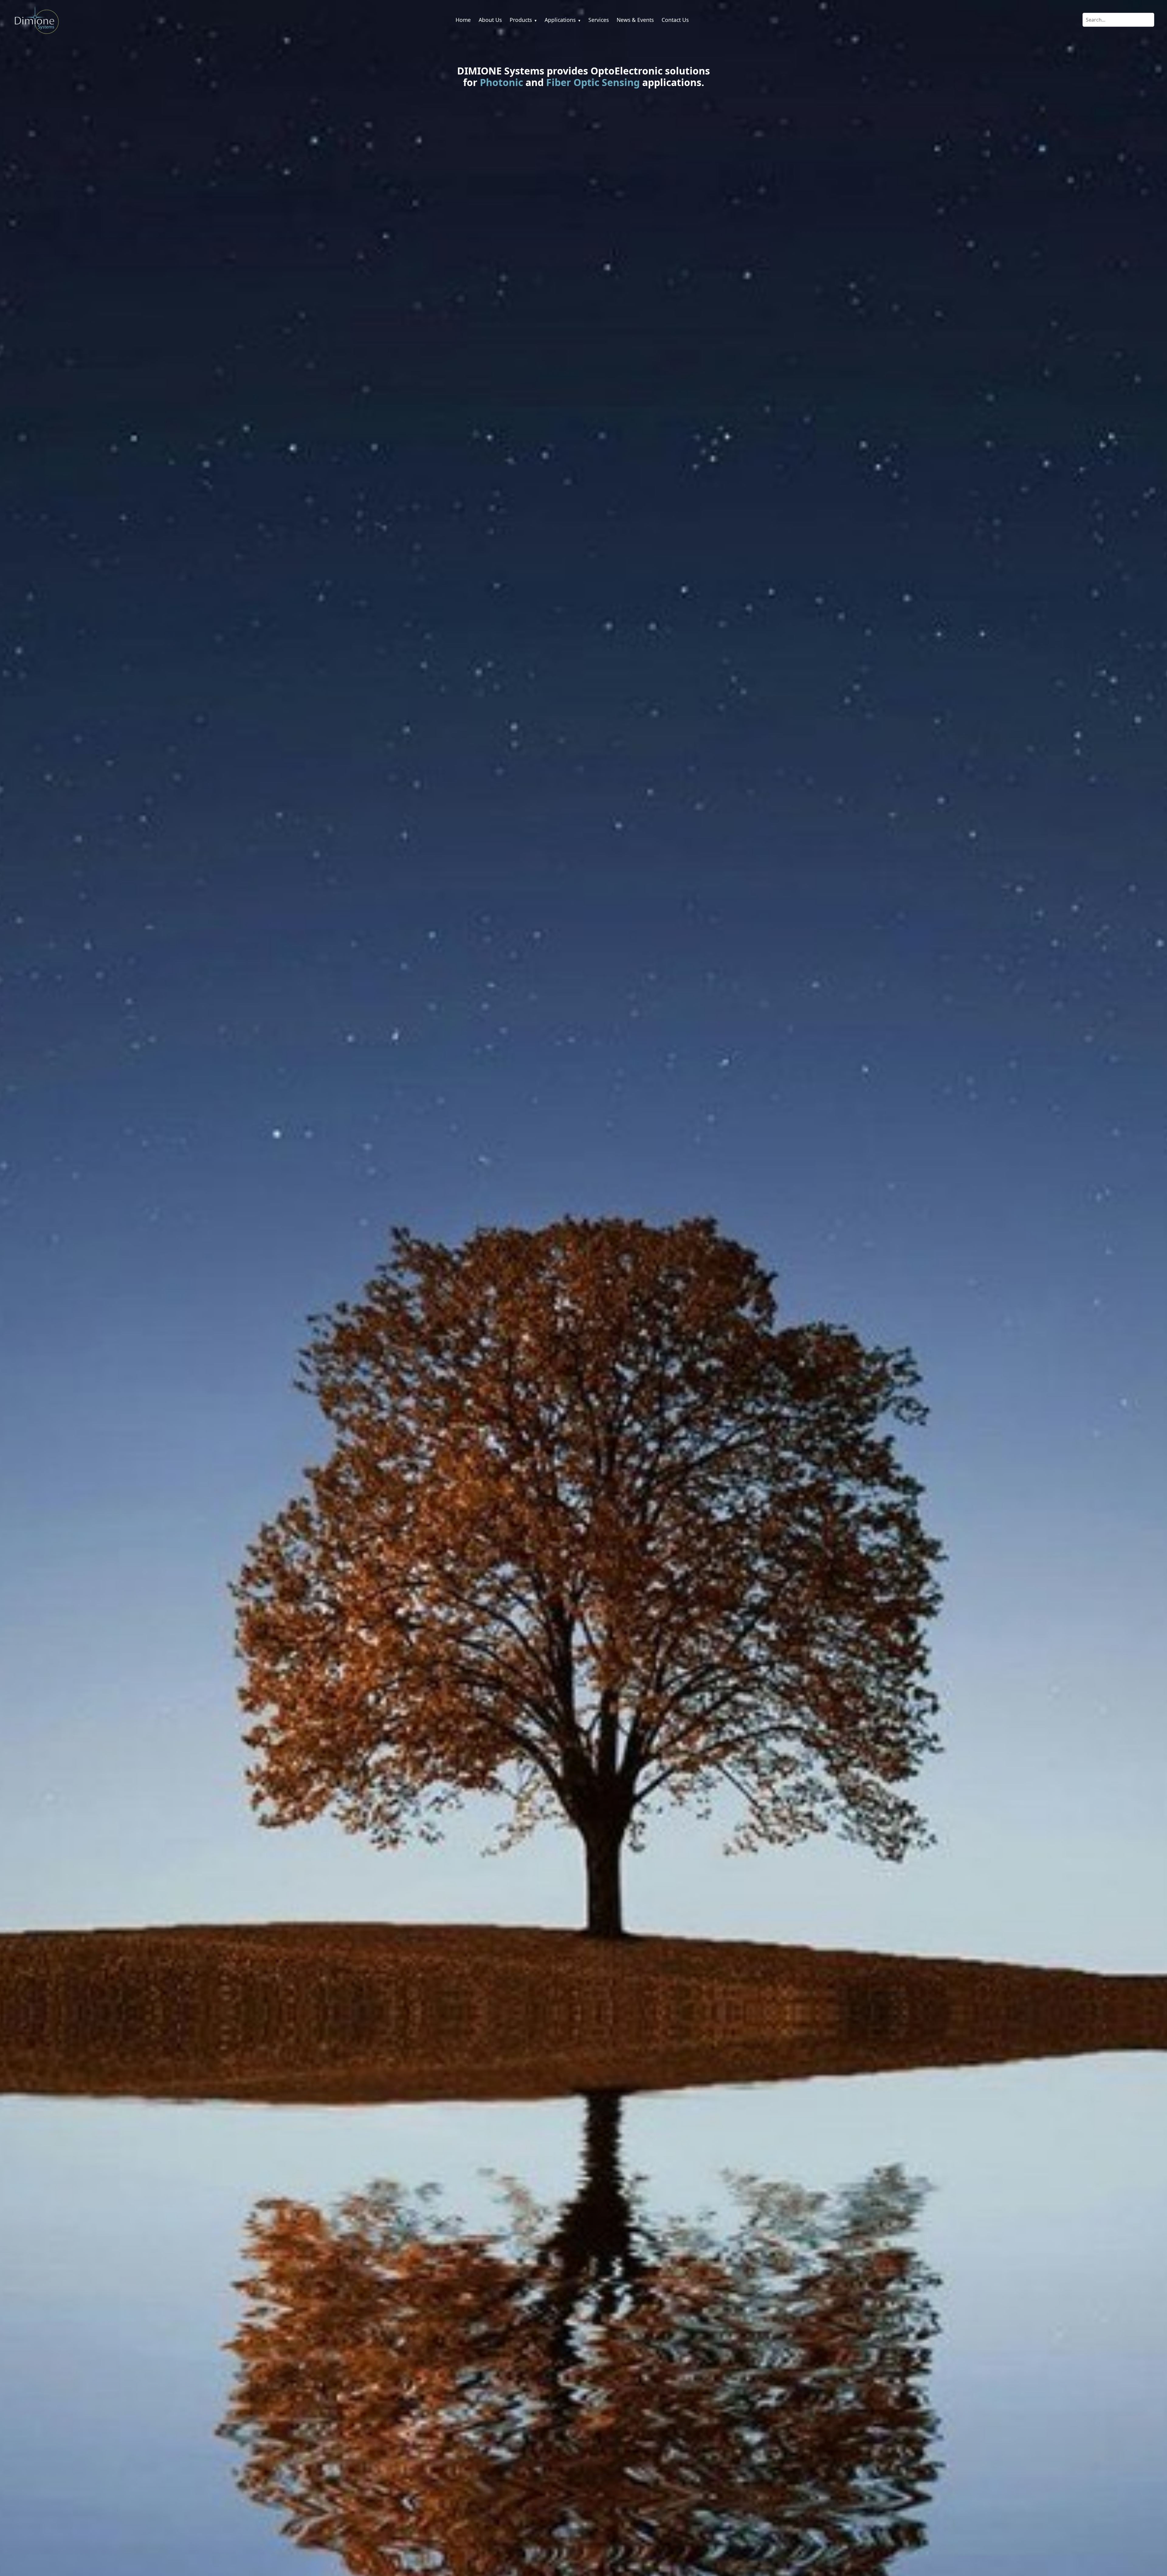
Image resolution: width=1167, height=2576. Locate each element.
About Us (490, 20)
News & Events (635, 20)
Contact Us (675, 20)
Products (523, 20)
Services (599, 20)
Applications (563, 20)
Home (463, 20)
